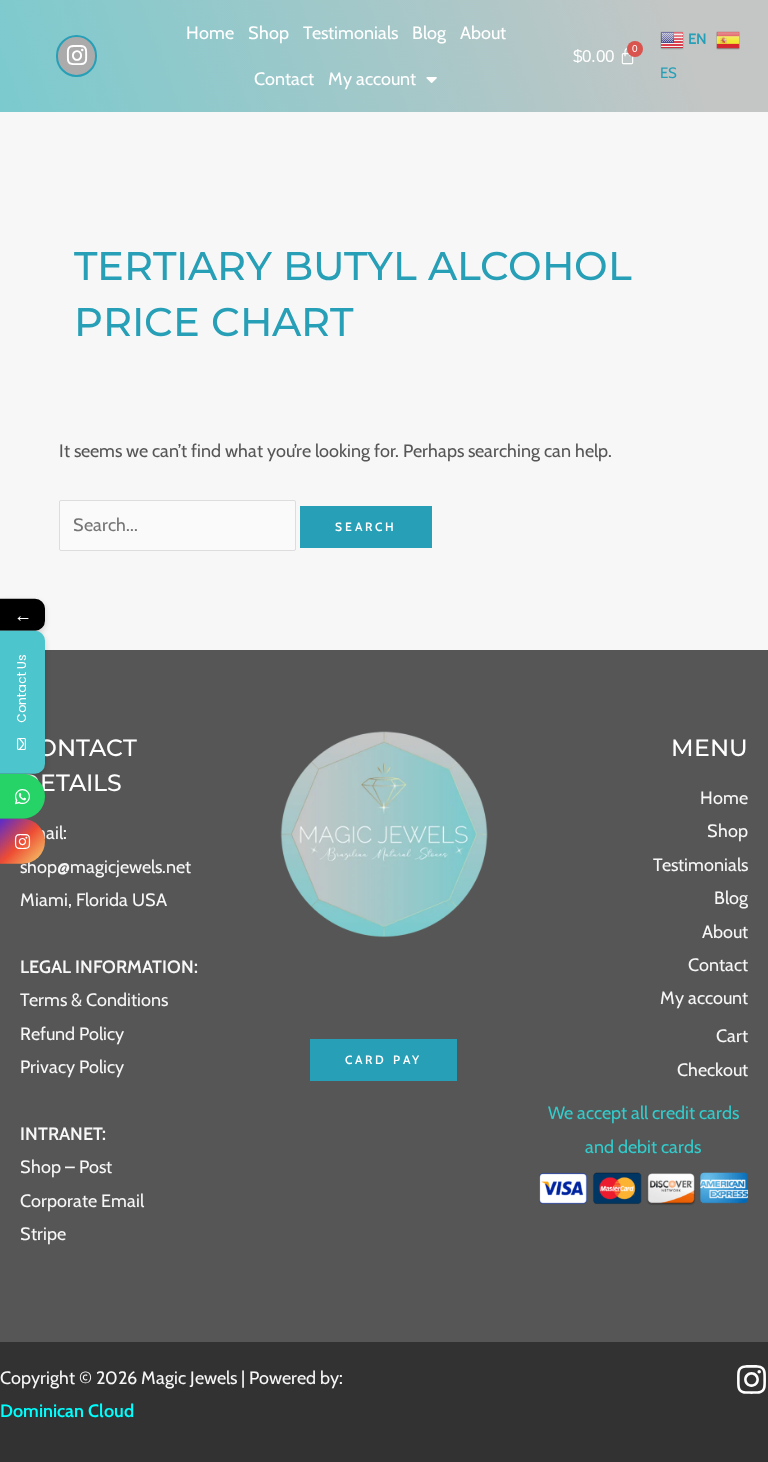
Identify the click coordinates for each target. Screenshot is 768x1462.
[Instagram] (751, 1379)
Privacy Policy (72, 1067)
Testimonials (350, 33)
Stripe (43, 1234)
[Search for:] (179, 525)
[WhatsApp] (22, 796)
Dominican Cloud (67, 1411)
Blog (429, 33)
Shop (268, 33)
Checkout (712, 1070)
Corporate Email (82, 1201)
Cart (732, 1036)
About (483, 33)
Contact (284, 79)
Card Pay (383, 1059)
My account (372, 79)
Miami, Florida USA (93, 900)
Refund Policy (72, 1034)
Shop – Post (66, 1167)
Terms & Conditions (94, 1000)
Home (210, 33)
